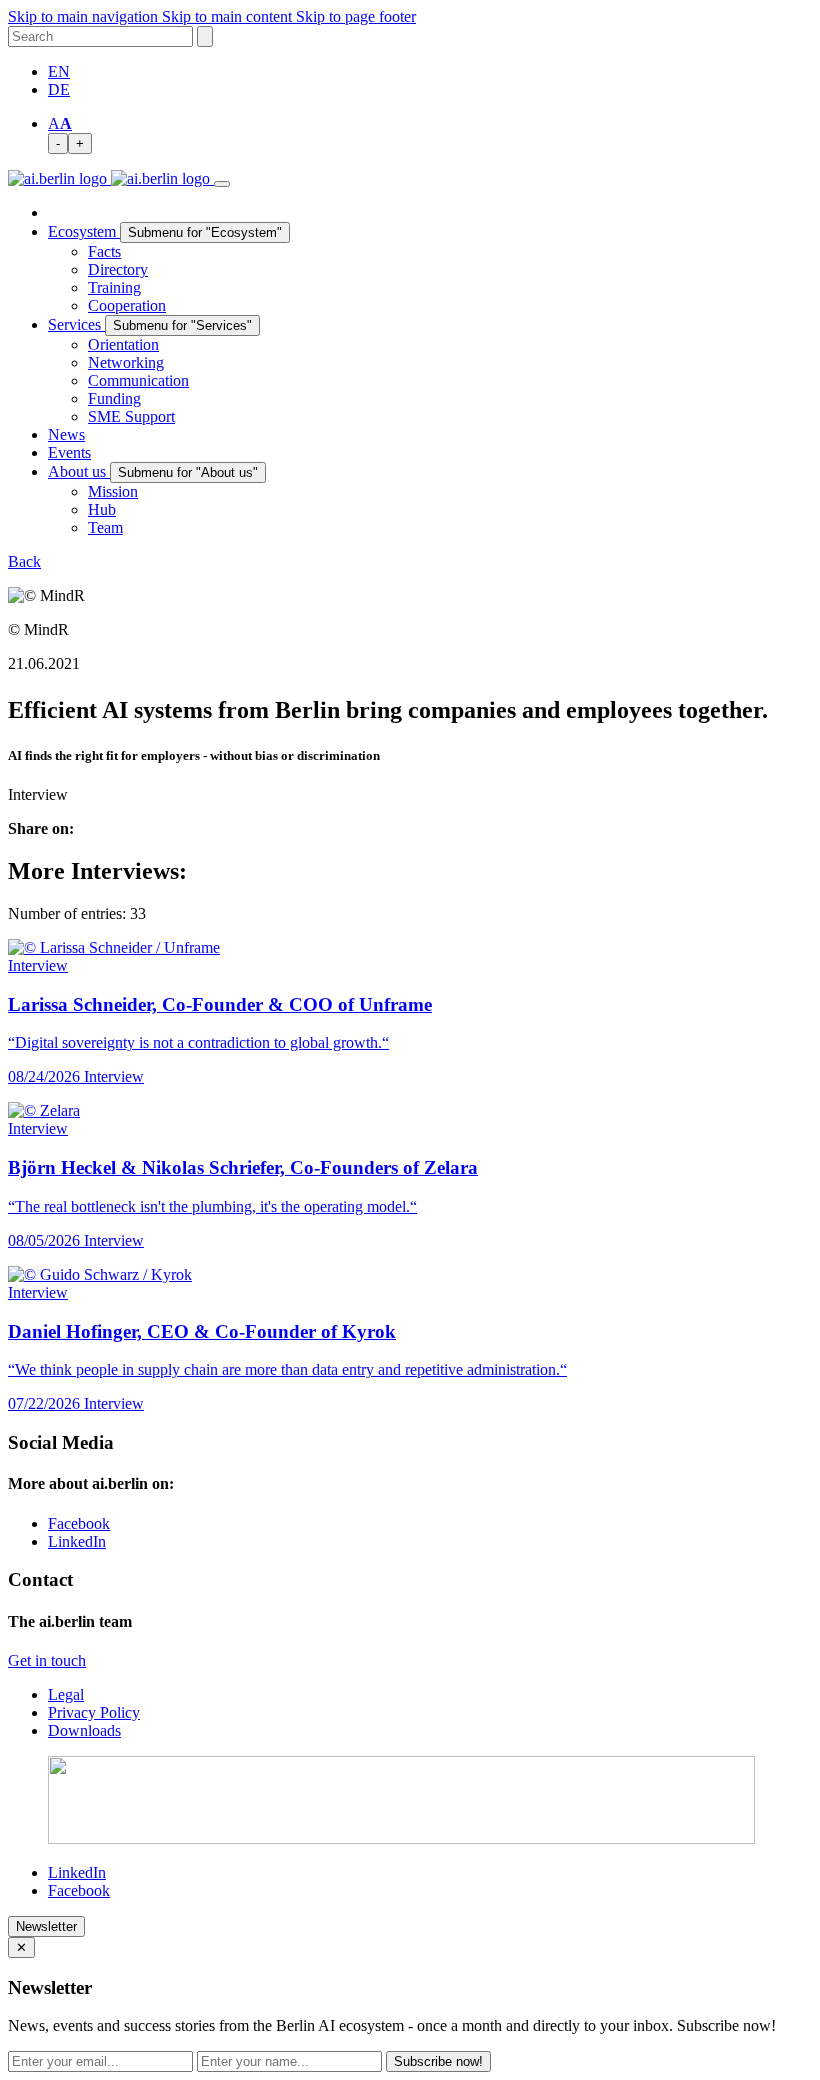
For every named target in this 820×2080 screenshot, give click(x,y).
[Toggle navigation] (222, 184)
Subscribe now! (438, 2061)
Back (24, 561)
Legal (66, 1694)
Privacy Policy (94, 1712)
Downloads (84, 1730)
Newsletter (46, 1926)
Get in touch (47, 1660)
